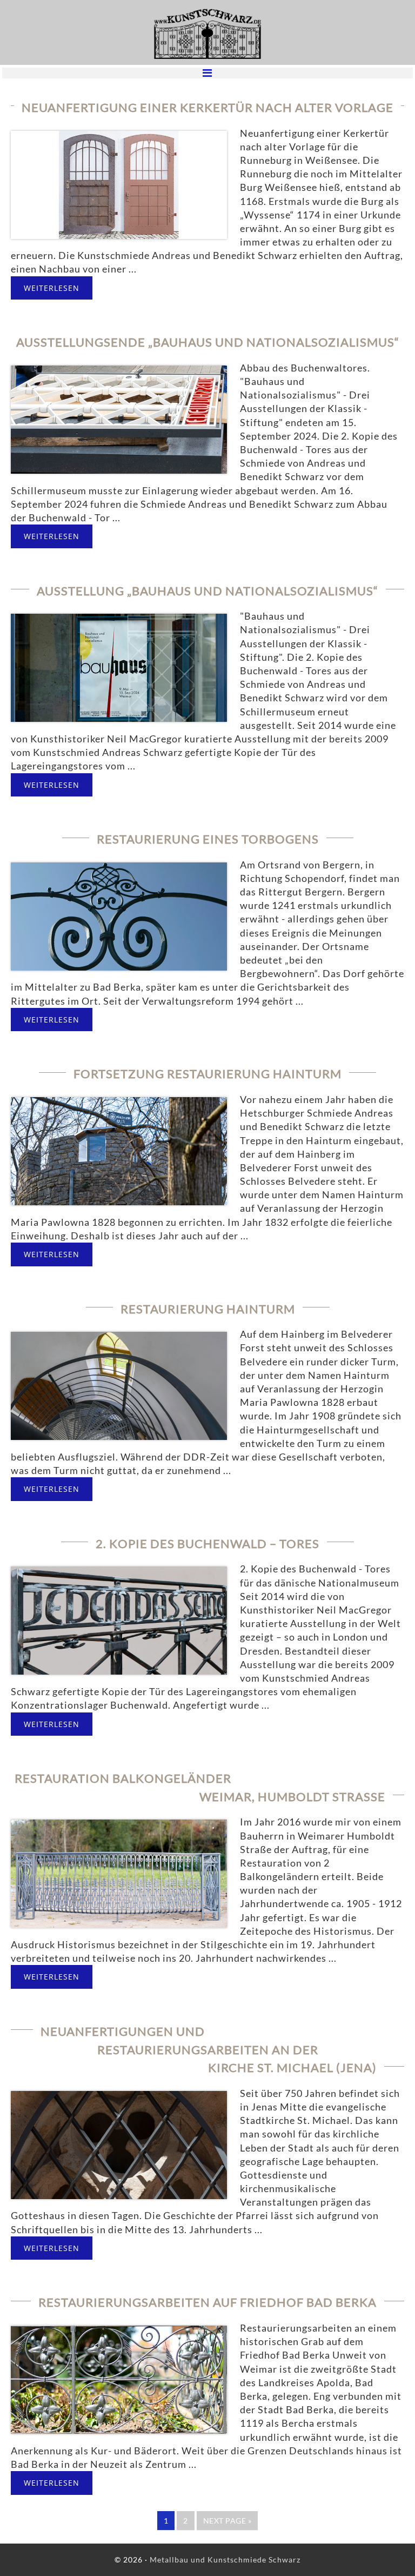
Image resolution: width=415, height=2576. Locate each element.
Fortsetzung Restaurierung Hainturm (207, 1074)
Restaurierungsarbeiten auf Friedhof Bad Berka (207, 2302)
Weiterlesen (52, 288)
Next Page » (227, 2523)
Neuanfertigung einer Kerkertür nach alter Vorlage (207, 107)
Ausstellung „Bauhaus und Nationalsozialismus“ (207, 591)
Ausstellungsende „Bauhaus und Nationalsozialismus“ (208, 342)
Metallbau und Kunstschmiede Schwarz (207, 34)
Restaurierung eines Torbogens (208, 839)
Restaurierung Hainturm (208, 1309)
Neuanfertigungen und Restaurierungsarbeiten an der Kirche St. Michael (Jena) (209, 2049)
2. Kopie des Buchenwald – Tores (207, 1543)
